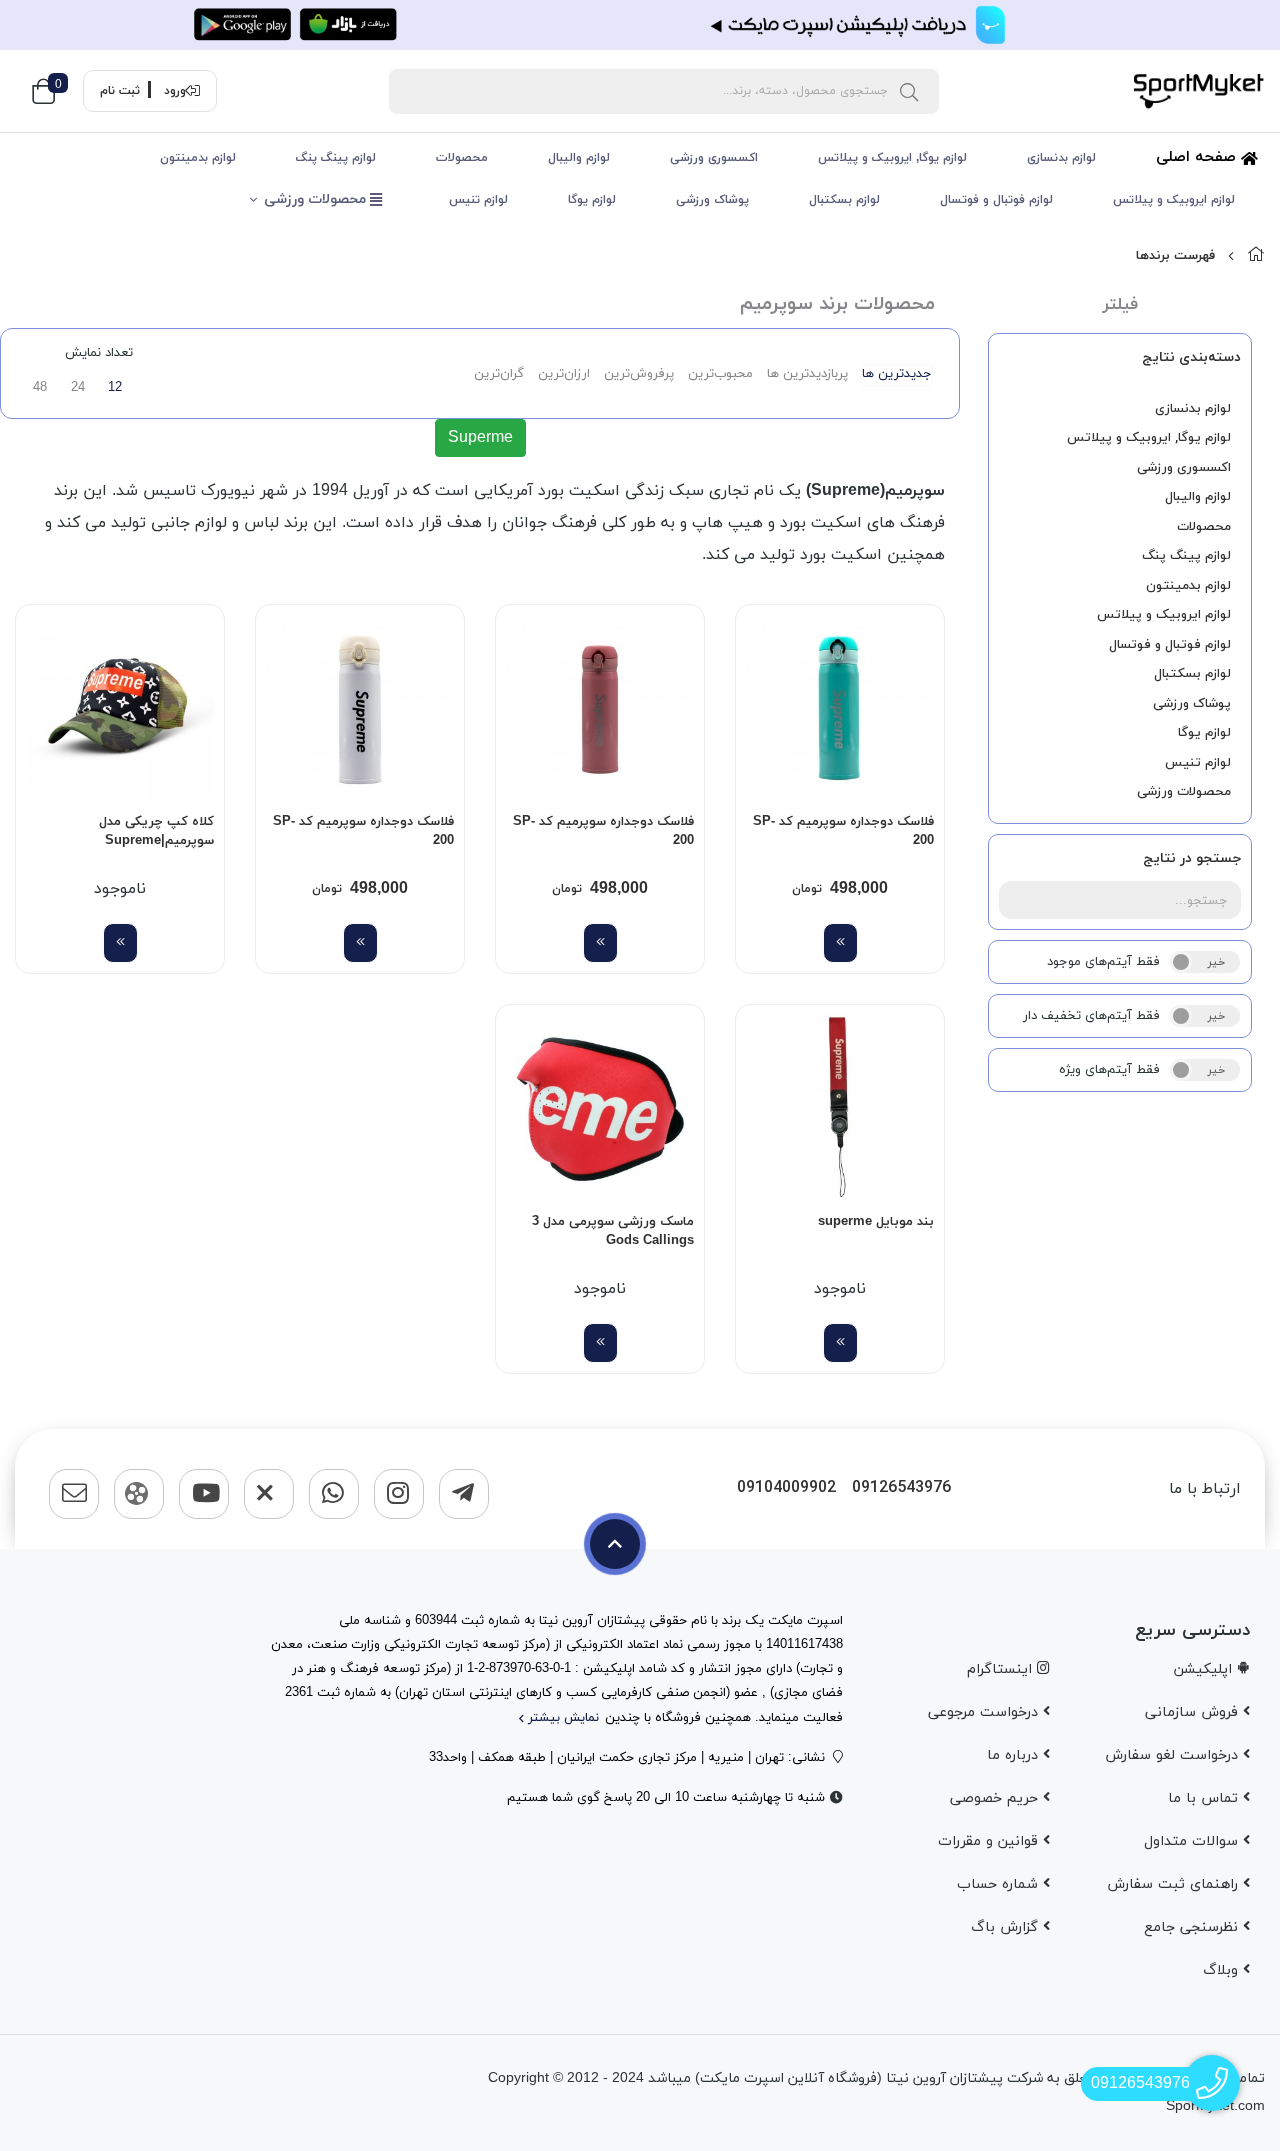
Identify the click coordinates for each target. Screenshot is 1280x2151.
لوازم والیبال (579, 158)
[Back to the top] (615, 1544)
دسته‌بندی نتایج (1191, 357)
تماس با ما (1205, 1798)
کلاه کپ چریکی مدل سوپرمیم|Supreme (156, 832)
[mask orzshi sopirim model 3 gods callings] (600, 1109)
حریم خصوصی (996, 1798)
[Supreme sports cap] (120, 709)
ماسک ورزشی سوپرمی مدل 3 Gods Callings (613, 1232)
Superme (480, 438)
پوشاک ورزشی (712, 200)
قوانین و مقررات (990, 1841)
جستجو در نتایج (1192, 858)
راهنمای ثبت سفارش (1175, 1884)
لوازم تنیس (478, 200)
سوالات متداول (1193, 1841)
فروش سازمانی (1194, 1712)
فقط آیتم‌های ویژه (1109, 1070)
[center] (909, 91)
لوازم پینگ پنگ (336, 158)
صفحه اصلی (1198, 157)
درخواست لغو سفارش (1174, 1755)
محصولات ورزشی (317, 199)
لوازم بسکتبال (844, 200)
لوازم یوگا (592, 200)
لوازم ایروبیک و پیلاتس (1174, 200)
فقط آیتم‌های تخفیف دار (1091, 1016)
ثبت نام (120, 91)
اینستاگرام (1002, 1669)
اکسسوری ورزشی (714, 158)
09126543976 (901, 1488)
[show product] (840, 943)
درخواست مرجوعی (985, 1712)
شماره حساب (1000, 1884)
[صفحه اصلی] (1256, 256)
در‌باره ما (1015, 1755)
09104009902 (786, 1488)
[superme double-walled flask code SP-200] (840, 709)
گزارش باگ (1007, 1927)
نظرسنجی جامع (1193, 1927)
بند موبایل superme (876, 1222)
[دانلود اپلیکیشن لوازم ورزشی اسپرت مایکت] (640, 25)
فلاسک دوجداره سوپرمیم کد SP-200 (843, 832)
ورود (175, 91)
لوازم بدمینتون (198, 158)
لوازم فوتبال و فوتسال (996, 200)
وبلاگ (1223, 1970)
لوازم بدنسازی (1061, 158)
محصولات (462, 158)
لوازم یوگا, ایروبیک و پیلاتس (892, 158)
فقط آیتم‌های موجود (1103, 962)
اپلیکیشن (1205, 1669)
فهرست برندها (1175, 256)
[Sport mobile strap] (840, 1109)
